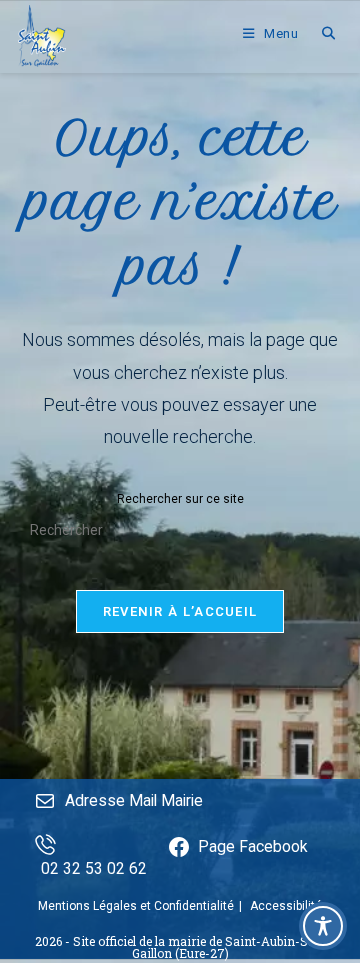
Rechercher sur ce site (180, 499)
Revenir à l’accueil (180, 611)
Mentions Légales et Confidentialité (136, 906)
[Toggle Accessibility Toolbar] (323, 926)
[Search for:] (324, 34)
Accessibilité (286, 906)
